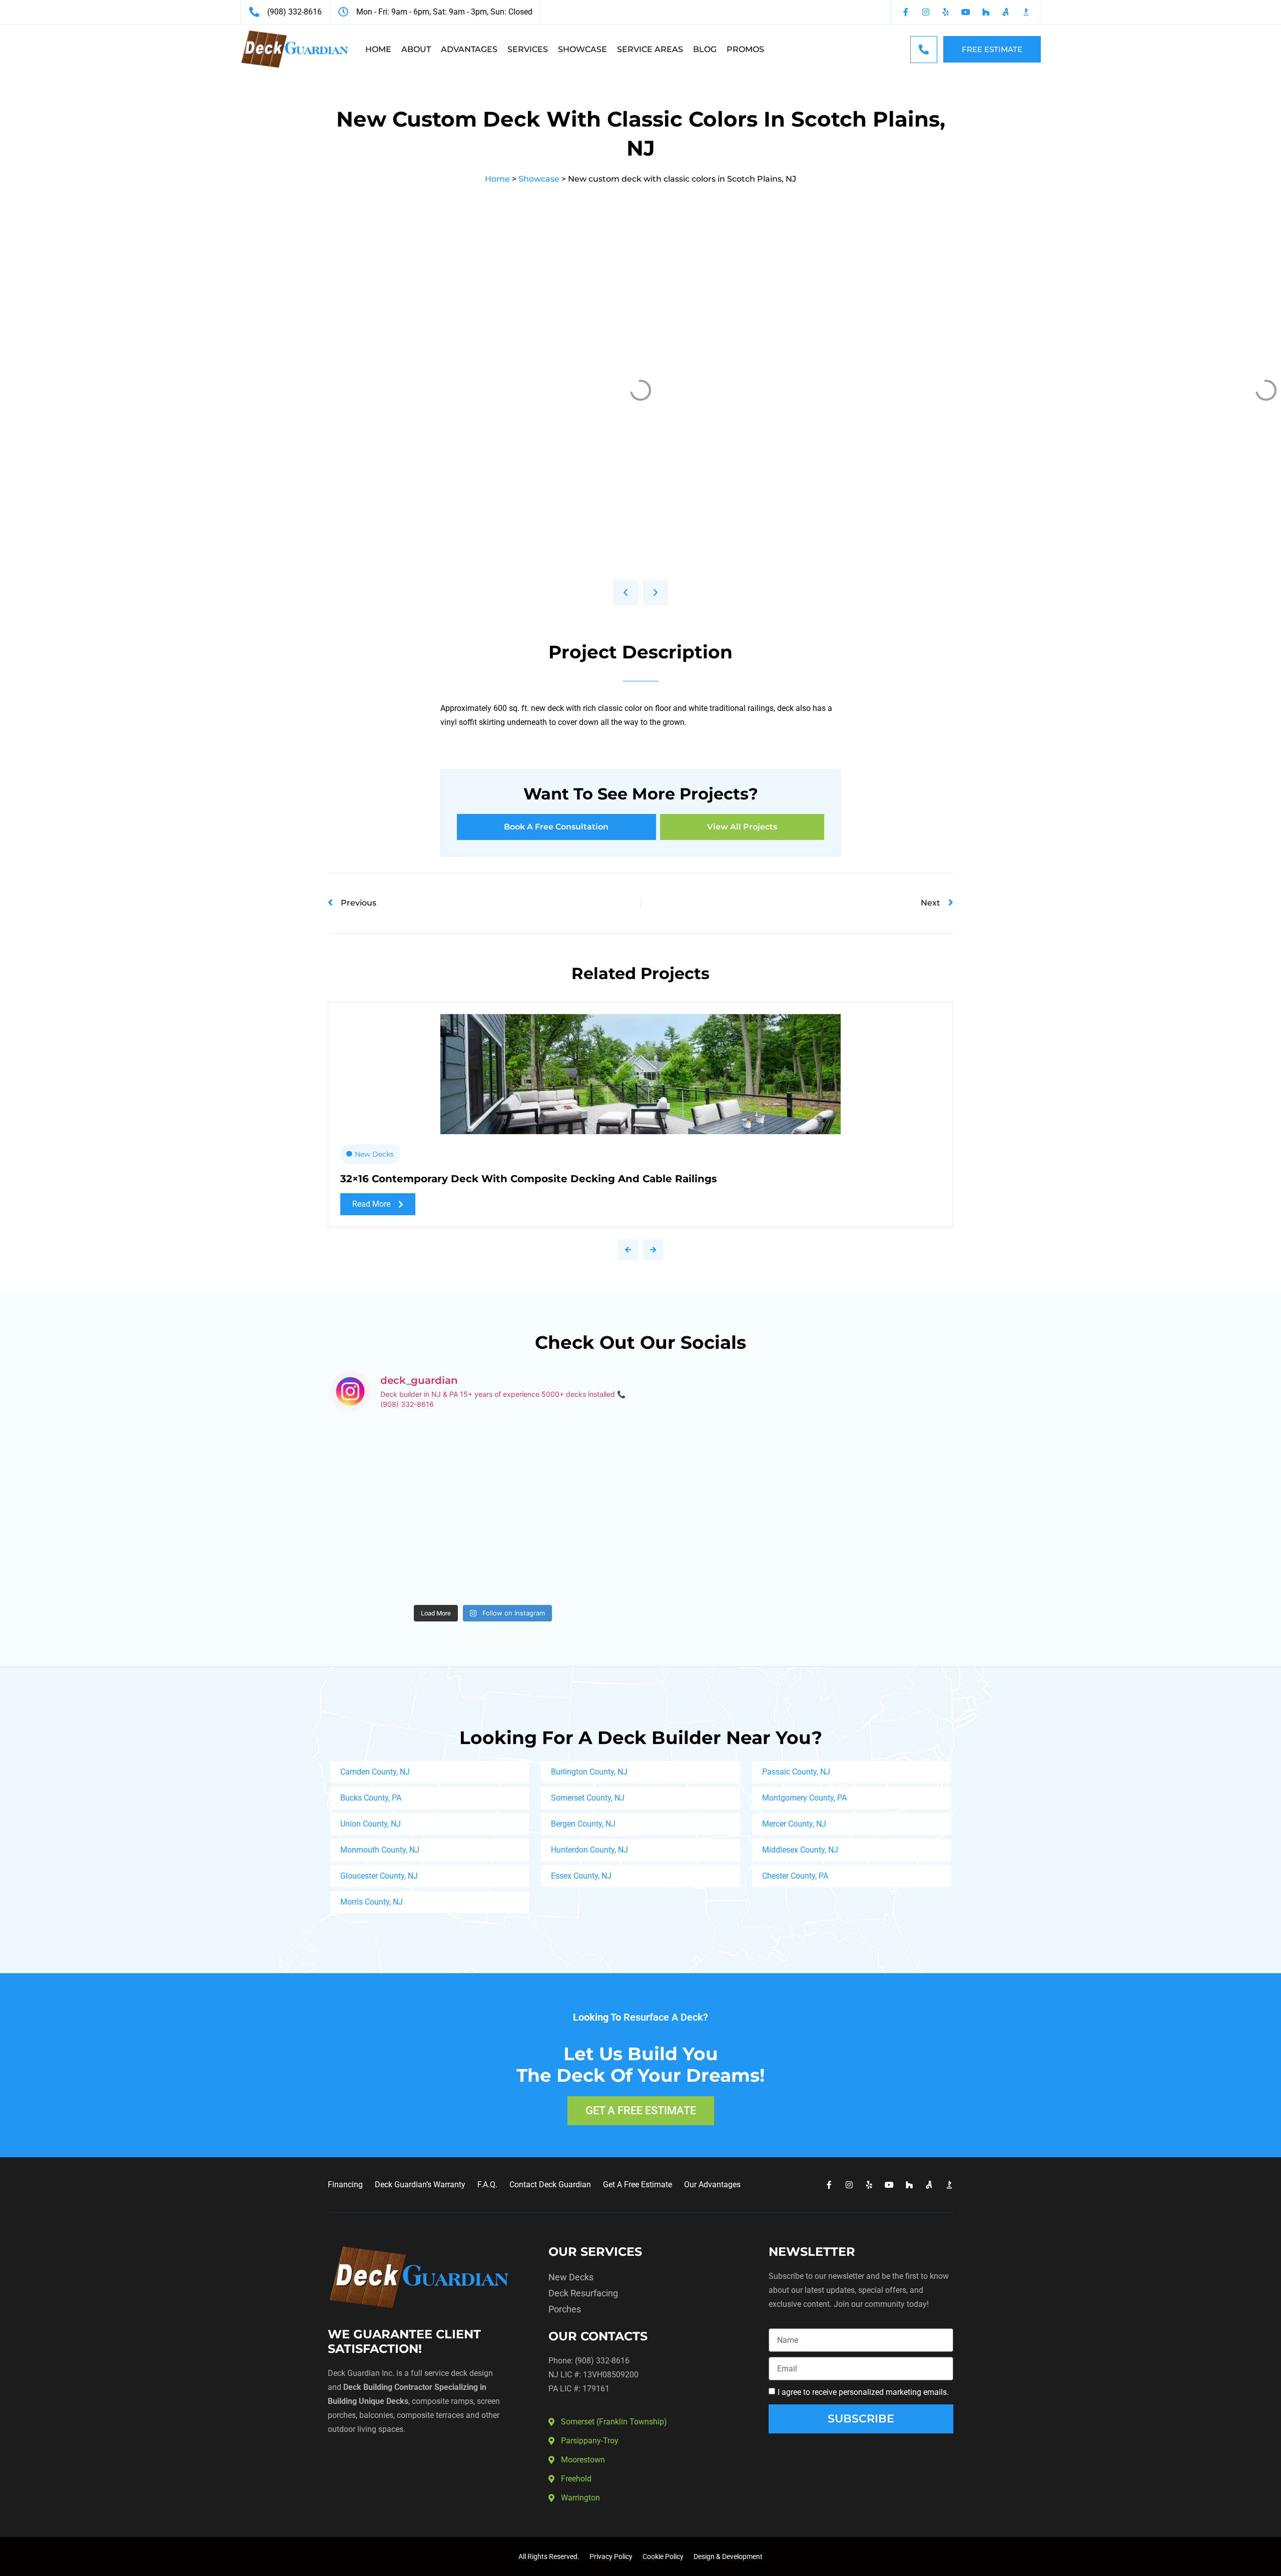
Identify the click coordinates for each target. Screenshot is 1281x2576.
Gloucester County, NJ (379, 1876)
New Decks (374, 1154)
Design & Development (728, 2556)
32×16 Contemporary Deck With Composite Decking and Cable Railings (529, 1179)
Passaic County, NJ (796, 1772)
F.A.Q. (487, 2185)
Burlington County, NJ (589, 1772)
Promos (745, 49)
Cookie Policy (663, 2556)
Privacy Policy (611, 2556)
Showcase (582, 49)
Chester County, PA (795, 1876)
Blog (705, 49)
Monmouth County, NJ (380, 1850)
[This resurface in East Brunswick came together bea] (405, 1465)
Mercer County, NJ (794, 1824)
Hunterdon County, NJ (589, 1850)
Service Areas (650, 49)
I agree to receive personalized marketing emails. (863, 2392)
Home (378, 49)
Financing (345, 2185)
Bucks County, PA (371, 1798)
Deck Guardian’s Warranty (420, 2185)
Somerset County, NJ (588, 1798)
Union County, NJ (371, 1824)
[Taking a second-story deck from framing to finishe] (560, 1554)
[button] (625, 593)
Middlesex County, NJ (800, 1850)
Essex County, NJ (581, 1876)
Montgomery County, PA (804, 1798)
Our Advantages (712, 2185)
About (416, 49)
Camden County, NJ (375, 1772)
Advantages (469, 49)
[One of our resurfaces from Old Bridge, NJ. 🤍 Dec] (405, 1554)
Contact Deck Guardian (550, 2185)
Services (528, 49)
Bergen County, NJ (583, 1824)
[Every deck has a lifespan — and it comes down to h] (560, 1465)
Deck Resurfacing (583, 2293)
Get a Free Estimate (637, 2185)
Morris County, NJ (372, 1902)
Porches (565, 2309)
